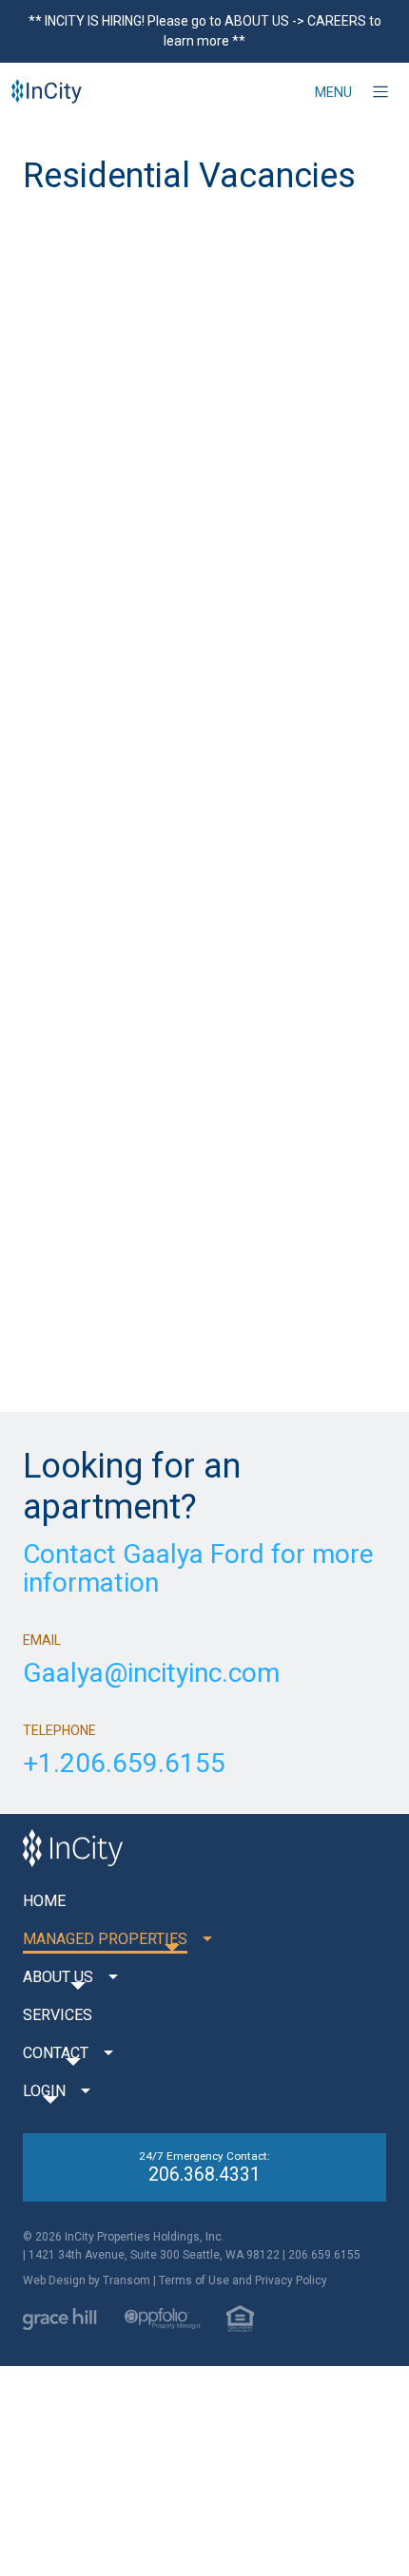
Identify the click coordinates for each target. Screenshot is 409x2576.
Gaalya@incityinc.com (151, 1674)
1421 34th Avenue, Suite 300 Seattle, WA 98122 (154, 2255)
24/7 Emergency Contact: (204, 2167)
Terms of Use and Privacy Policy (243, 2280)
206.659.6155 (324, 2255)
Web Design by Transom (87, 2280)
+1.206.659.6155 (124, 1764)
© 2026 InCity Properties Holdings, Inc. (124, 2237)
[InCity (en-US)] (47, 92)
